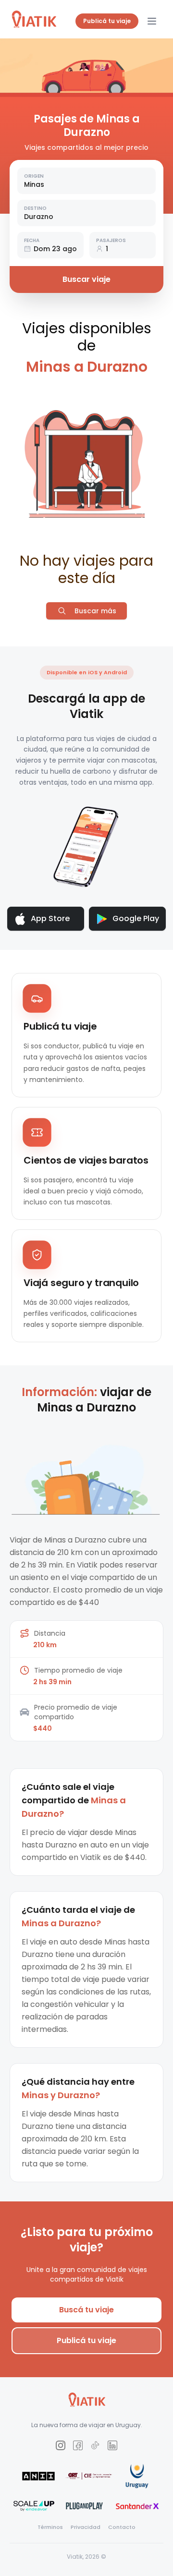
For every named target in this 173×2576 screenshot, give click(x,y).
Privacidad (86, 2527)
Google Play (136, 918)
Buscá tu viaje (86, 2310)
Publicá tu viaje (107, 21)
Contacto (122, 2527)
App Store (50, 918)
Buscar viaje (86, 279)
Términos (50, 2527)
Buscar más (95, 611)
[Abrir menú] (152, 21)
